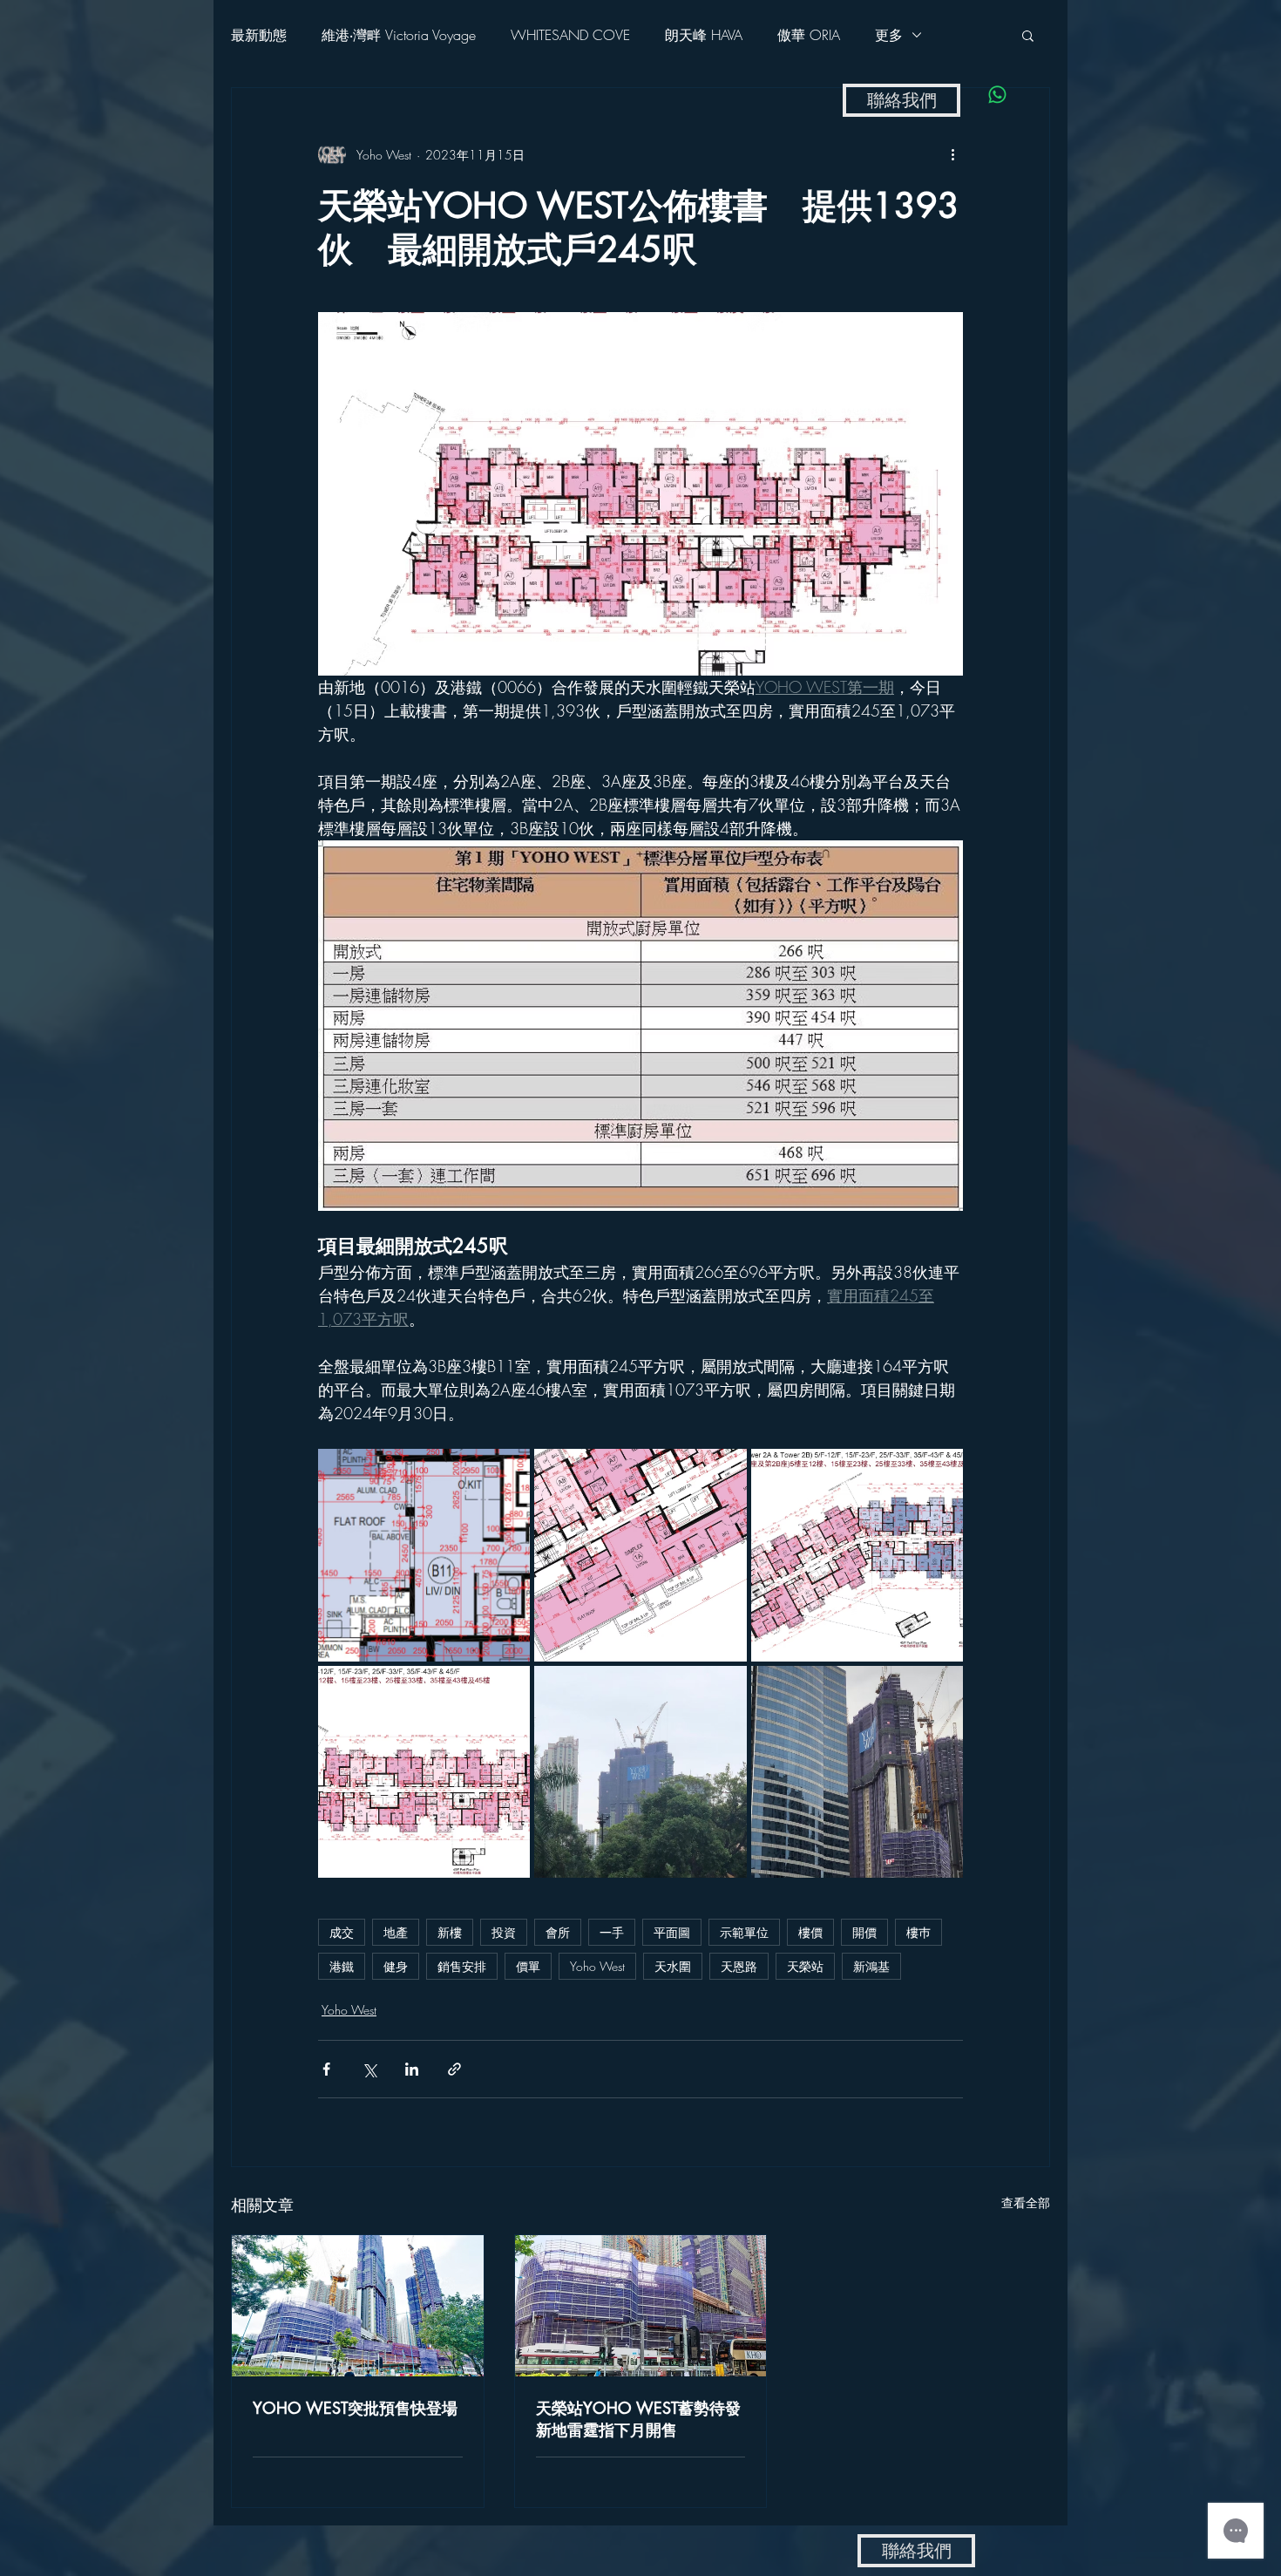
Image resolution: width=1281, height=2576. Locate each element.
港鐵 (342, 1966)
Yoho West (597, 1966)
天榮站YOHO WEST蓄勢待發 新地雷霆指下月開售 (641, 2419)
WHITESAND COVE (570, 35)
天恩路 (739, 1966)
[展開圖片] (424, 1555)
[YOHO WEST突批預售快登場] (358, 2306)
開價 (864, 1932)
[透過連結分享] (454, 2069)
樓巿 (918, 1932)
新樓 (450, 1932)
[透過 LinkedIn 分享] (412, 2069)
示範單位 (744, 1932)
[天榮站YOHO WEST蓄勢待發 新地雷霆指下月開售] (641, 2306)
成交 (342, 1932)
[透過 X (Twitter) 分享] (369, 2069)
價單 (528, 1966)
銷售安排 (462, 1966)
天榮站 (805, 1966)
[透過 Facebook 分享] (326, 2069)
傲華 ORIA (809, 35)
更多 (889, 35)
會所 (558, 1932)
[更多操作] (952, 154)
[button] (1028, 35)
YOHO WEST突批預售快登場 (355, 2408)
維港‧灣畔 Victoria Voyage (399, 35)
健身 (396, 1966)
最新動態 (259, 35)
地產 (396, 1932)
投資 (504, 1932)
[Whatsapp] (997, 95)
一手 (612, 1932)
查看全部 (1026, 2202)
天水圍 (673, 1966)
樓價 (810, 1932)
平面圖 (672, 1932)
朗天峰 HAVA (704, 35)
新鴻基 (871, 1966)
